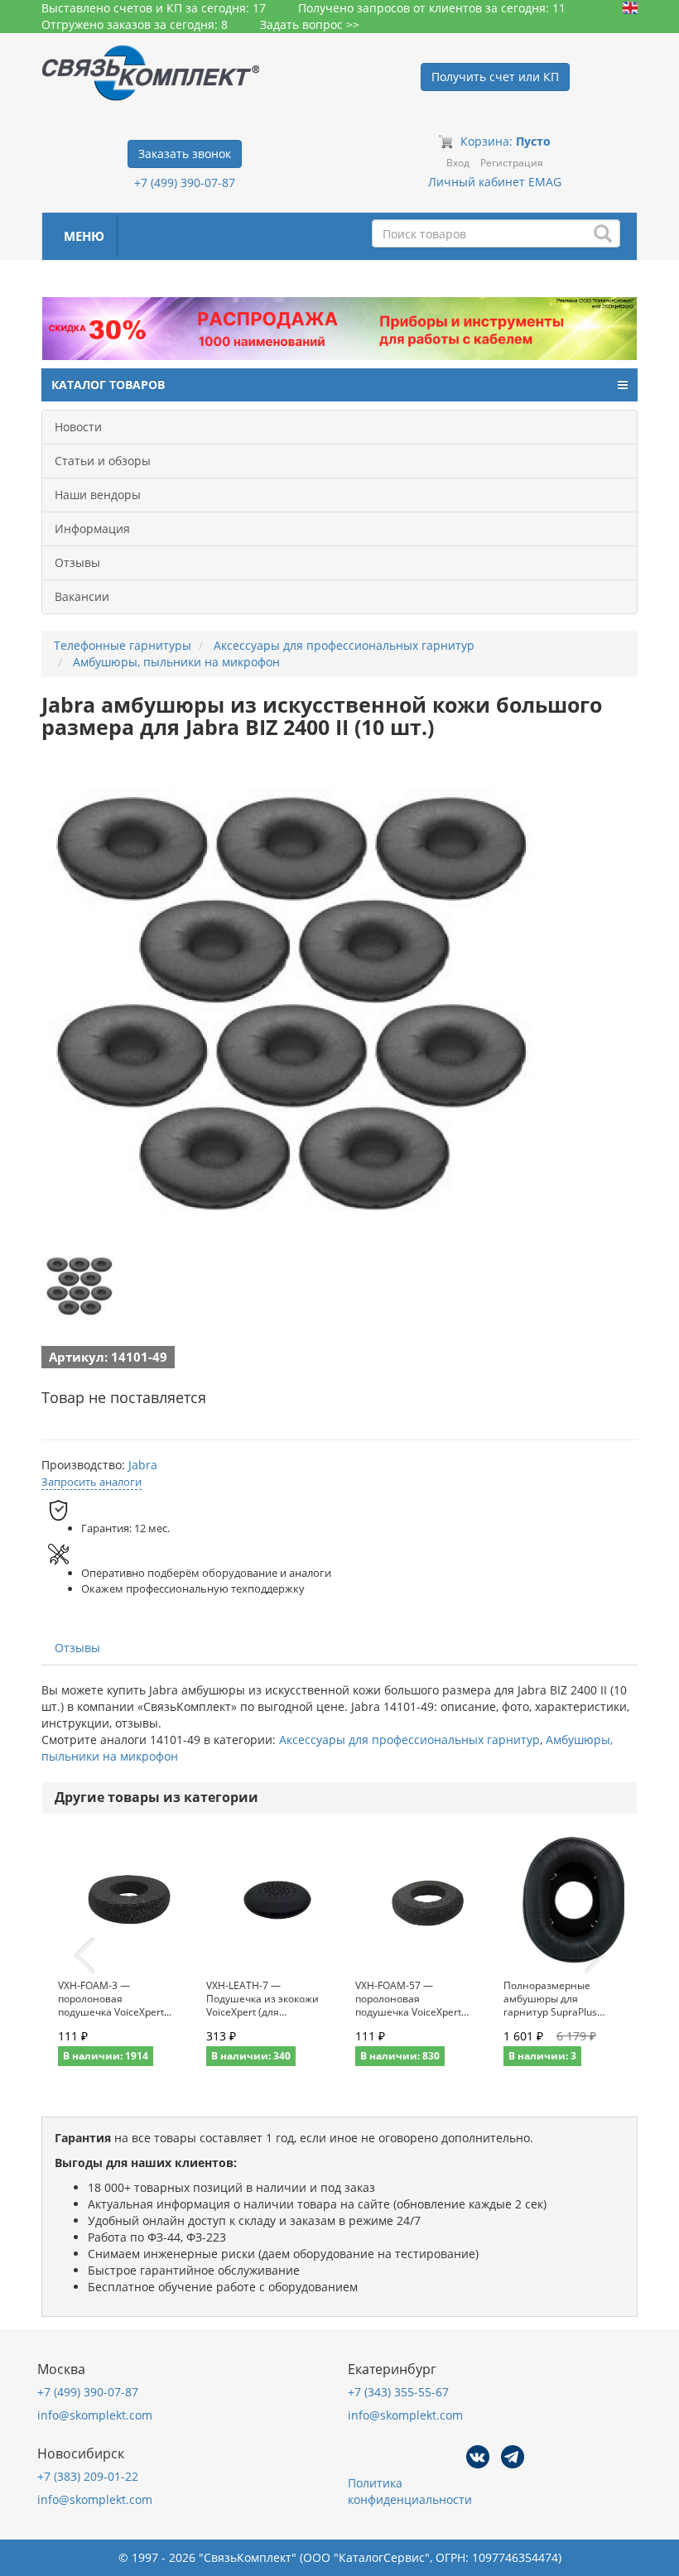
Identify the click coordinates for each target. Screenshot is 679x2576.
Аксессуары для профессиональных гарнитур (409, 1740)
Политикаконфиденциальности (410, 2491)
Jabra (143, 1465)
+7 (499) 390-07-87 (185, 183)
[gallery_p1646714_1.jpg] (79, 1286)
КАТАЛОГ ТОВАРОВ (108, 384)
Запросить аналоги (91, 1482)
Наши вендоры (98, 495)
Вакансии (82, 596)
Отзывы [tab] (77, 1648)
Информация (92, 529)
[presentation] (84, 1956)
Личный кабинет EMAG (495, 182)
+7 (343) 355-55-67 (398, 2392)
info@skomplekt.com (95, 2415)
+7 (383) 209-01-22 (88, 2476)
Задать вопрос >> (310, 24)
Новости (78, 427)
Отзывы (77, 562)
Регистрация (512, 163)
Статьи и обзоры (103, 461)
